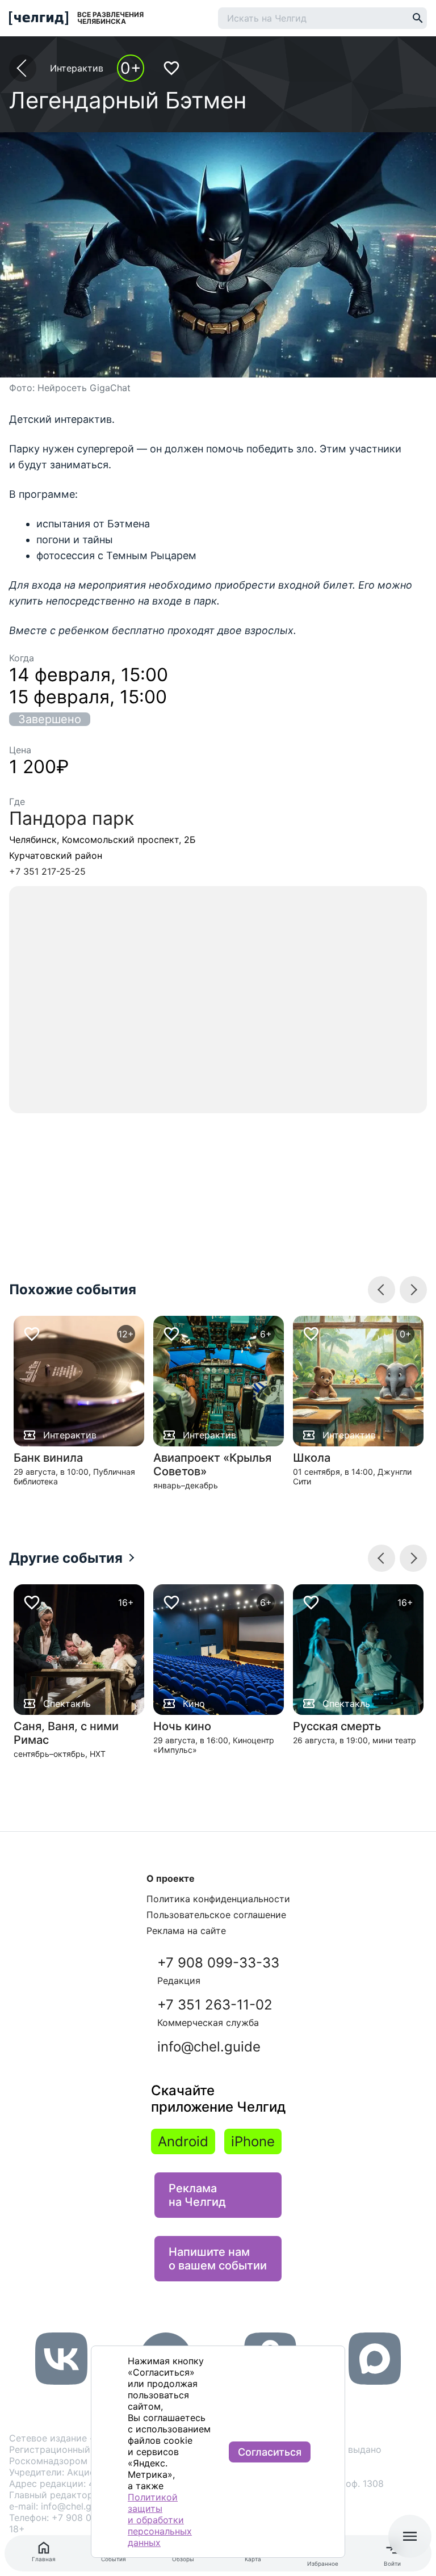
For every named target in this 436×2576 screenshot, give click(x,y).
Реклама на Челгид (197, 2195)
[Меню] (410, 2536)
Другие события (66, 1558)
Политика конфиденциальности (218, 1899)
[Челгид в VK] (61, 2381)
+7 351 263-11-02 (215, 2012)
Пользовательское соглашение (216, 1915)
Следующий (381, 1290)
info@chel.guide (209, 2047)
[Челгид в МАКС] (375, 2381)
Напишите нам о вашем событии (218, 2259)
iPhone (253, 2141)
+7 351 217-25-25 (47, 871)
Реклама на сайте (186, 1931)
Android (183, 2141)
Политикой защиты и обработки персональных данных (160, 2520)
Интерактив (77, 68)
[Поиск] (418, 18)
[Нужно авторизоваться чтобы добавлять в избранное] (171, 68)
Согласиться (270, 2452)
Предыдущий (413, 1290)
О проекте (171, 1878)
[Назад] (23, 68)
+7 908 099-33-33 (218, 1970)
